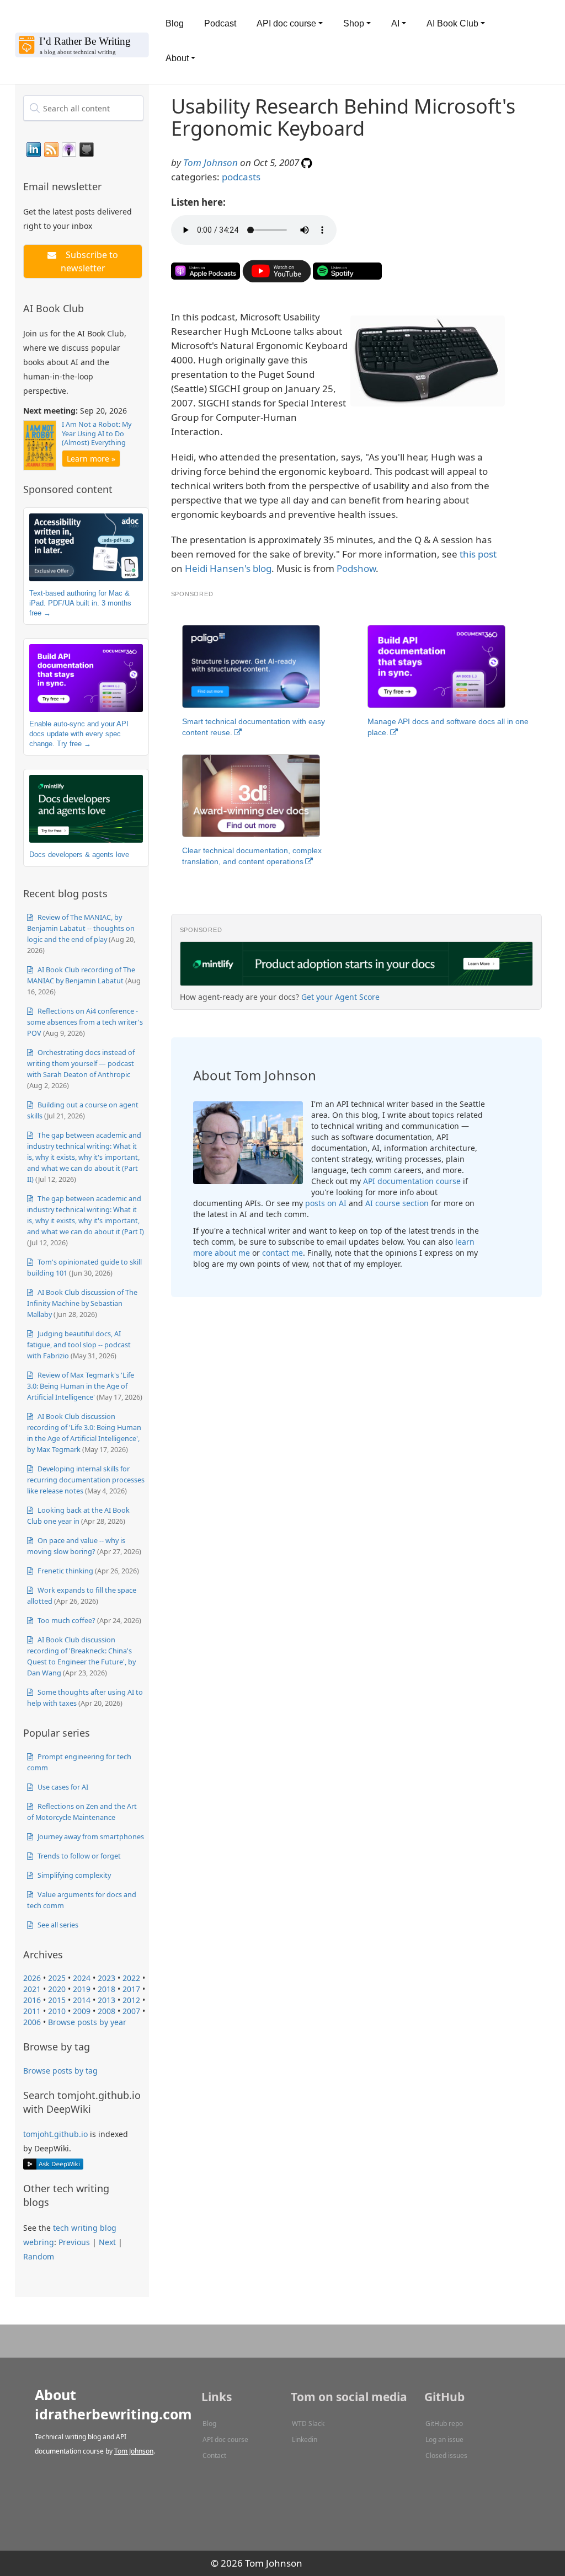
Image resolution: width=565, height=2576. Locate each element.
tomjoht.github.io (55, 2134)
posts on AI (326, 1203)
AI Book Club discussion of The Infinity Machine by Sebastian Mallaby (82, 1303)
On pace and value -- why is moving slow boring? (76, 1546)
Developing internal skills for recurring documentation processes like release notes (86, 1480)
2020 (57, 1989)
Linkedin (305, 2440)
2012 (131, 2000)
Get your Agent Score (340, 997)
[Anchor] (108, 186)
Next (107, 2242)
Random (39, 2256)
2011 (32, 2011)
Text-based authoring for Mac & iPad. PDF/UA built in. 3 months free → (80, 603)
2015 (57, 2000)
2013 (106, 2000)
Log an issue (444, 2440)
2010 (57, 2011)
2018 (106, 1989)
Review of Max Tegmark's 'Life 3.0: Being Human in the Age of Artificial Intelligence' (81, 1386)
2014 (82, 2000)
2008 (106, 2011)
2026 (32, 1978)
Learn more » (91, 459)
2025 (57, 1978)
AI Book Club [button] (452, 23)
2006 (32, 2022)
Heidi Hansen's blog (228, 568)
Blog (175, 23)
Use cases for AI (62, 1787)
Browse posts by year (87, 2022)
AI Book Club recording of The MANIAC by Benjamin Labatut (81, 975)
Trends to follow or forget (78, 1856)
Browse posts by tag (60, 2071)
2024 (82, 1978)
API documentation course (412, 1181)
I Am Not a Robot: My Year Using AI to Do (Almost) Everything (97, 433)
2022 (131, 1978)
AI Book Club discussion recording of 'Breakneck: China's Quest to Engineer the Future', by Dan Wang (81, 1656)
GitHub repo (444, 2424)
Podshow (356, 568)
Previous (74, 2242)
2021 (32, 1989)
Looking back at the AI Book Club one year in (78, 1515)
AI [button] (395, 23)
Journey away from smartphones (90, 1836)
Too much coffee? (66, 1620)
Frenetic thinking (65, 1571)
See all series (57, 1925)
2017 (131, 1989)
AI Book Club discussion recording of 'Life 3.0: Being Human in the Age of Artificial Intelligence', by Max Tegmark (84, 1433)
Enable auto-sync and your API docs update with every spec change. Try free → (79, 733)
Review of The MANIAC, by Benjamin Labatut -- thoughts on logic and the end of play (81, 928)
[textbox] (83, 108)
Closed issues (446, 2455)
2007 (131, 2011)
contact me (282, 1253)
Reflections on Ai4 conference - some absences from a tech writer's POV (85, 1022)
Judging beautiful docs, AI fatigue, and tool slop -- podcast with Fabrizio (79, 1345)
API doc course (225, 2440)
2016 (32, 2000)
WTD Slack (308, 2424)
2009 (82, 2011)
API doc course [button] (286, 23)
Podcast (220, 23)
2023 (106, 1978)
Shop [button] (354, 23)
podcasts (241, 177)
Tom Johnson (210, 162)
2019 (82, 1989)
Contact (214, 2455)
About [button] (177, 58)
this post (478, 554)
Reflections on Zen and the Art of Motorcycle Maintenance (82, 1812)
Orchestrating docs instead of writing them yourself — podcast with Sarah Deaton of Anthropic (81, 1063)
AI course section (397, 1203)
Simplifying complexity (73, 1875)
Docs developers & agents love (79, 855)
